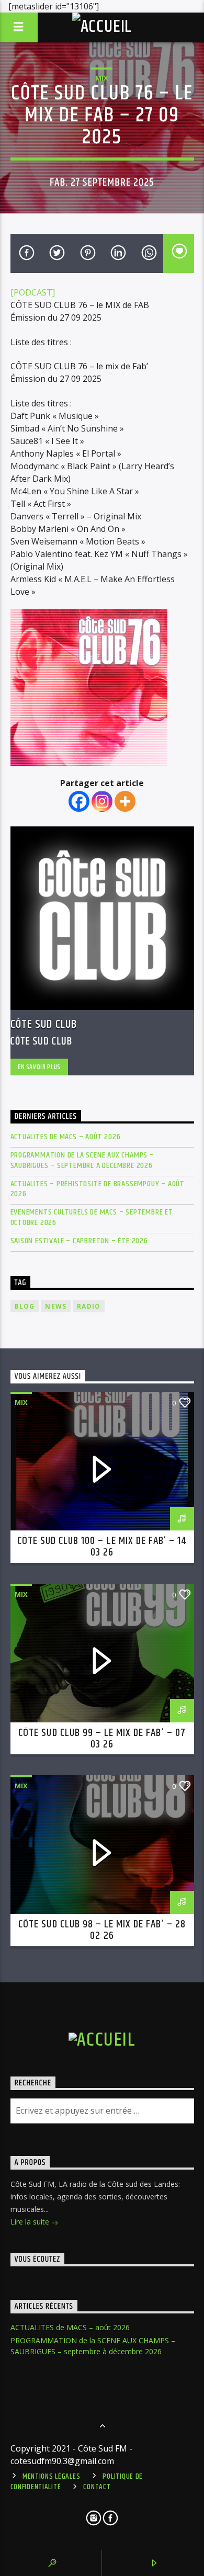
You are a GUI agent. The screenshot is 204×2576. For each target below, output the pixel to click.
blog (25, 1306)
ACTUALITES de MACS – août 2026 (66, 1137)
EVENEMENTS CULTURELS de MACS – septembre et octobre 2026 (92, 1217)
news (56, 1306)
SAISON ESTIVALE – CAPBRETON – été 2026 (79, 1241)
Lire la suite (31, 2222)
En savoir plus (39, 1067)
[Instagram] (102, 801)
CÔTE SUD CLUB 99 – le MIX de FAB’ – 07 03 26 (102, 1739)
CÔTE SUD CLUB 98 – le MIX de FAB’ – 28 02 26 (102, 1930)
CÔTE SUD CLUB (44, 1024)
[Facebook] (79, 801)
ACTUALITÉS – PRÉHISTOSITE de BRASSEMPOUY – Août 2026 (98, 1189)
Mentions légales (52, 2477)
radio (89, 1306)
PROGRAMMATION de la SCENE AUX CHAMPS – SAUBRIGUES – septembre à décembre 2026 (82, 1160)
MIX (102, 78)
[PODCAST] (33, 292)
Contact (97, 2487)
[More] (125, 801)
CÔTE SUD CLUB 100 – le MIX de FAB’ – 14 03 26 (102, 1547)
